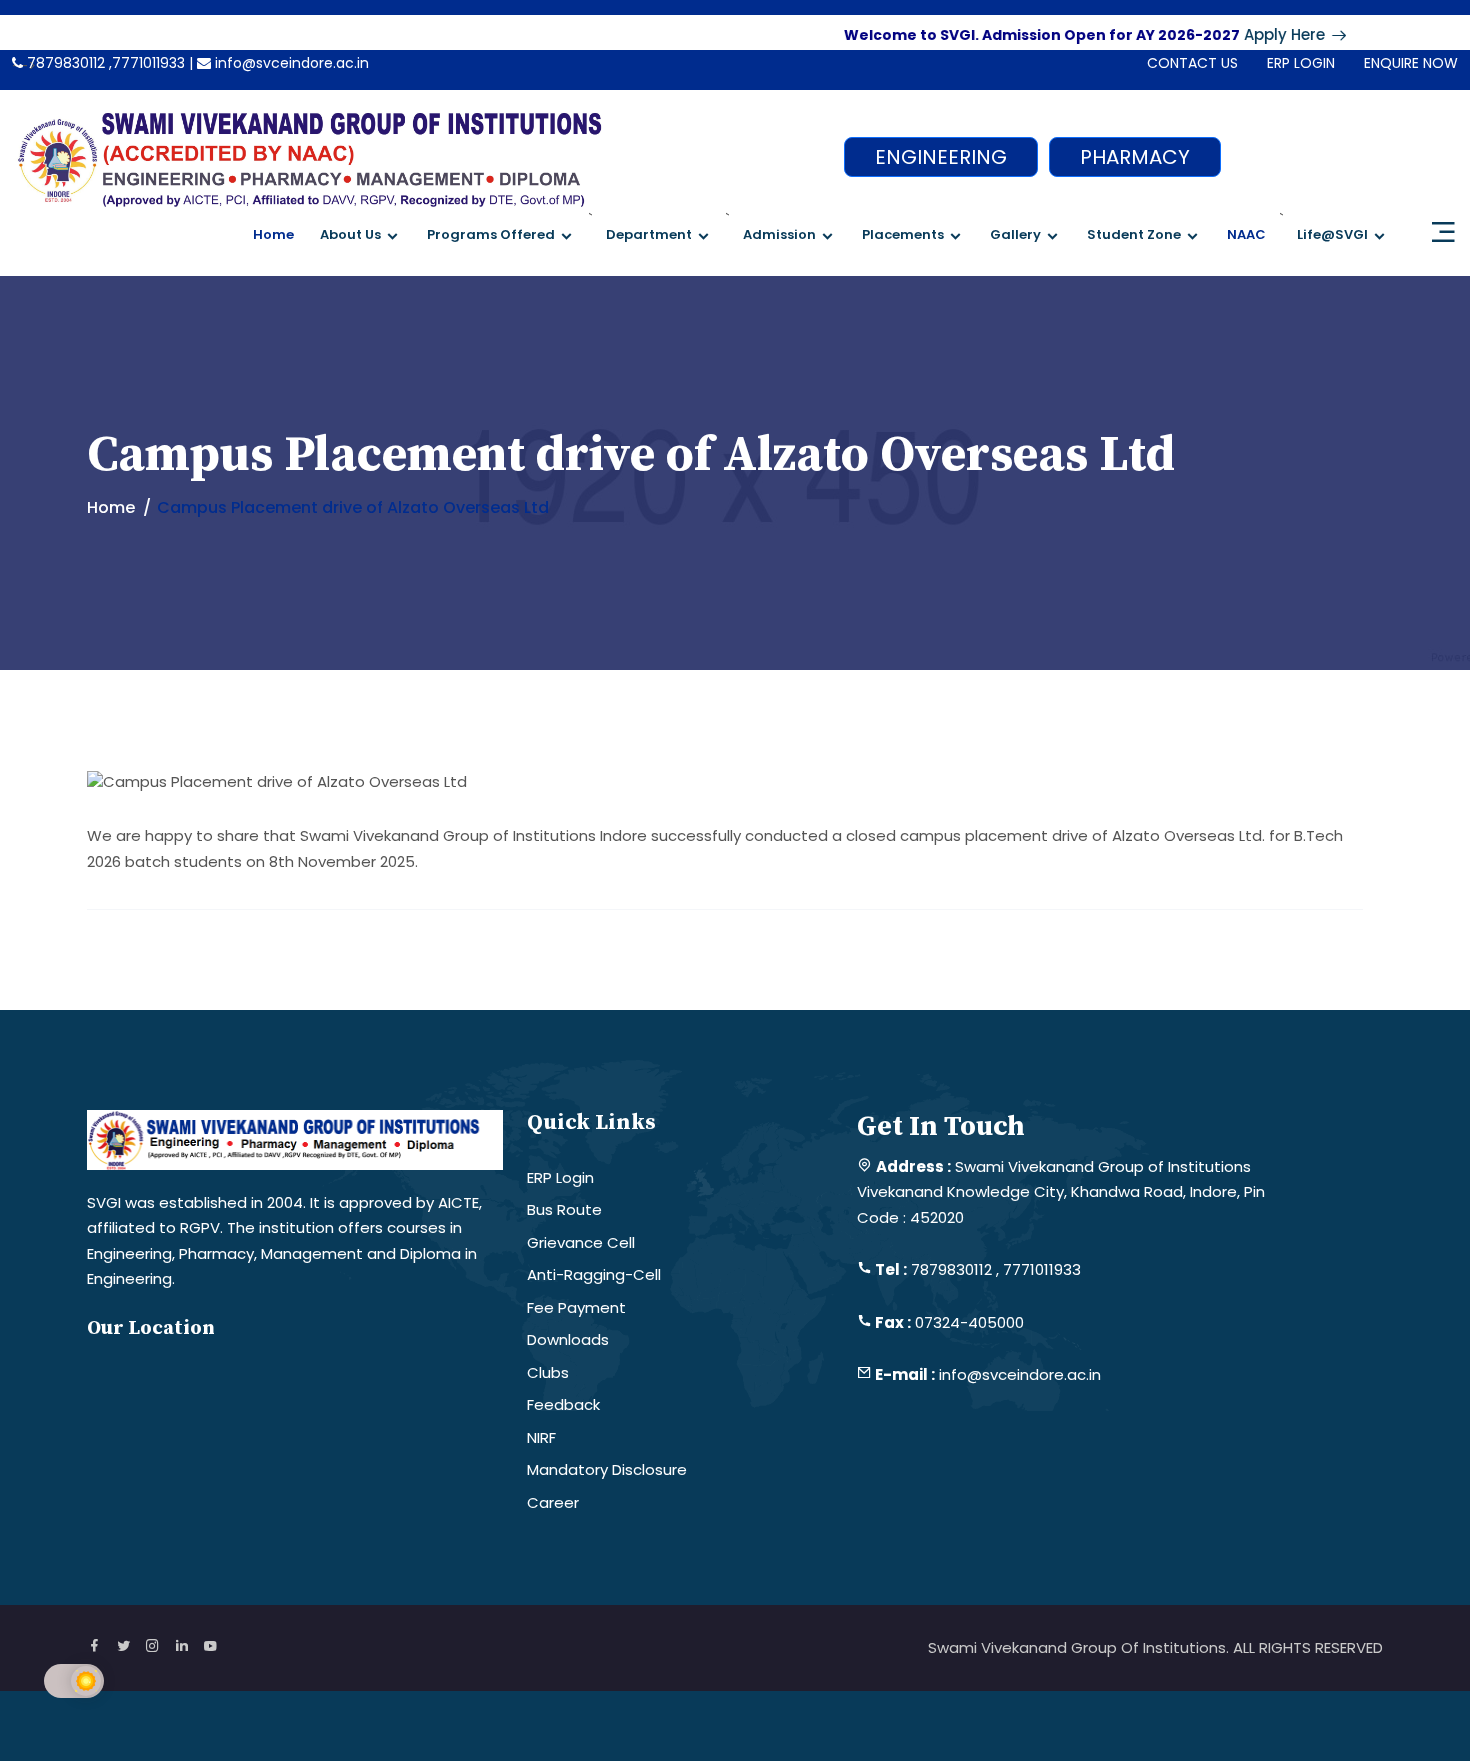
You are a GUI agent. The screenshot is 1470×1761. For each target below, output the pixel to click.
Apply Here (1257, 34)
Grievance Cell (581, 1242)
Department (649, 234)
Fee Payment (576, 1307)
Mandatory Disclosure (607, 1469)
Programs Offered (491, 234)
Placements (903, 234)
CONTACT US (1192, 63)
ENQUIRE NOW (1411, 63)
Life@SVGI (1332, 234)
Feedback (563, 1404)
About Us (350, 234)
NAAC (1246, 234)
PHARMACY (1135, 157)
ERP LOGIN (1301, 63)
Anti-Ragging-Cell (594, 1274)
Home (273, 234)
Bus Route (564, 1209)
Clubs (548, 1372)
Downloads (568, 1339)
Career (553, 1502)
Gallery (1015, 234)
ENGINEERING (941, 157)
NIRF (541, 1437)
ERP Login (560, 1177)
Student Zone (1134, 234)
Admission (779, 234)
